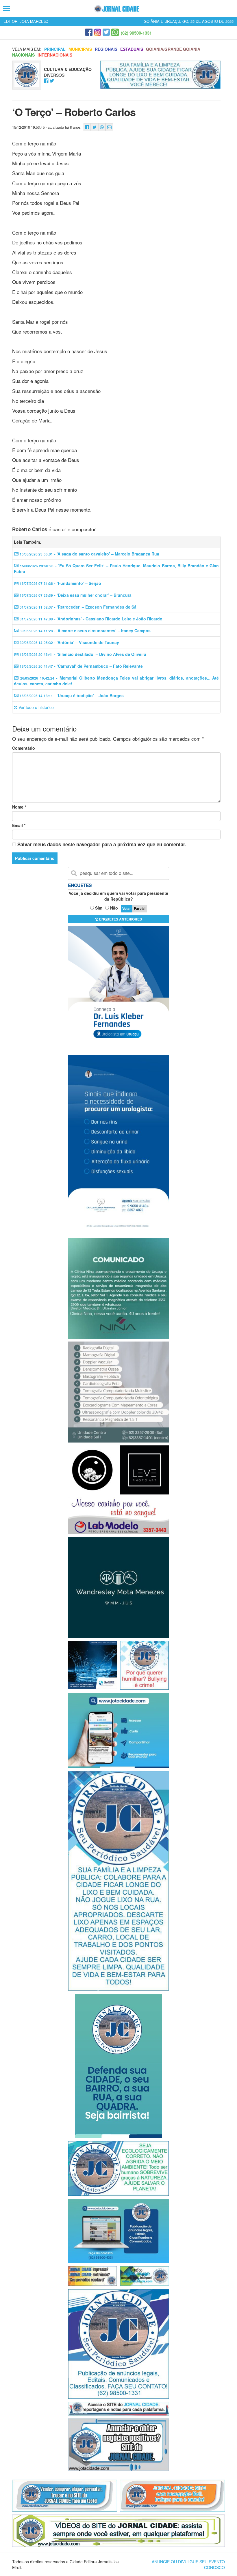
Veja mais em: (27, 49)
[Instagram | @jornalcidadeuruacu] (98, 32)
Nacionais (23, 55)
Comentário (24, 748)
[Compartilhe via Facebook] (87, 127)
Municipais (80, 49)
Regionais (106, 49)
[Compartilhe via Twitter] (95, 127)
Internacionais (55, 55)
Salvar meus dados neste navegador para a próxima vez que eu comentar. (102, 844)
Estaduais (132, 49)
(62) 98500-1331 (136, 33)
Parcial (140, 908)
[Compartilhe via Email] (109, 127)
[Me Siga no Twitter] (52, 81)
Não (114, 908)
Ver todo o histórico (36, 707)
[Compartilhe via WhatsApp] (102, 127)
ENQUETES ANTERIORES (120, 919)
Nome (19, 807)
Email (19, 825)
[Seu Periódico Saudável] (117, 9)
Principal (55, 49)
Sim (99, 908)
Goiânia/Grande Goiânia (173, 49)
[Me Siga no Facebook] (46, 81)
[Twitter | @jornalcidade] (106, 32)
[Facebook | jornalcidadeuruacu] (89, 32)
